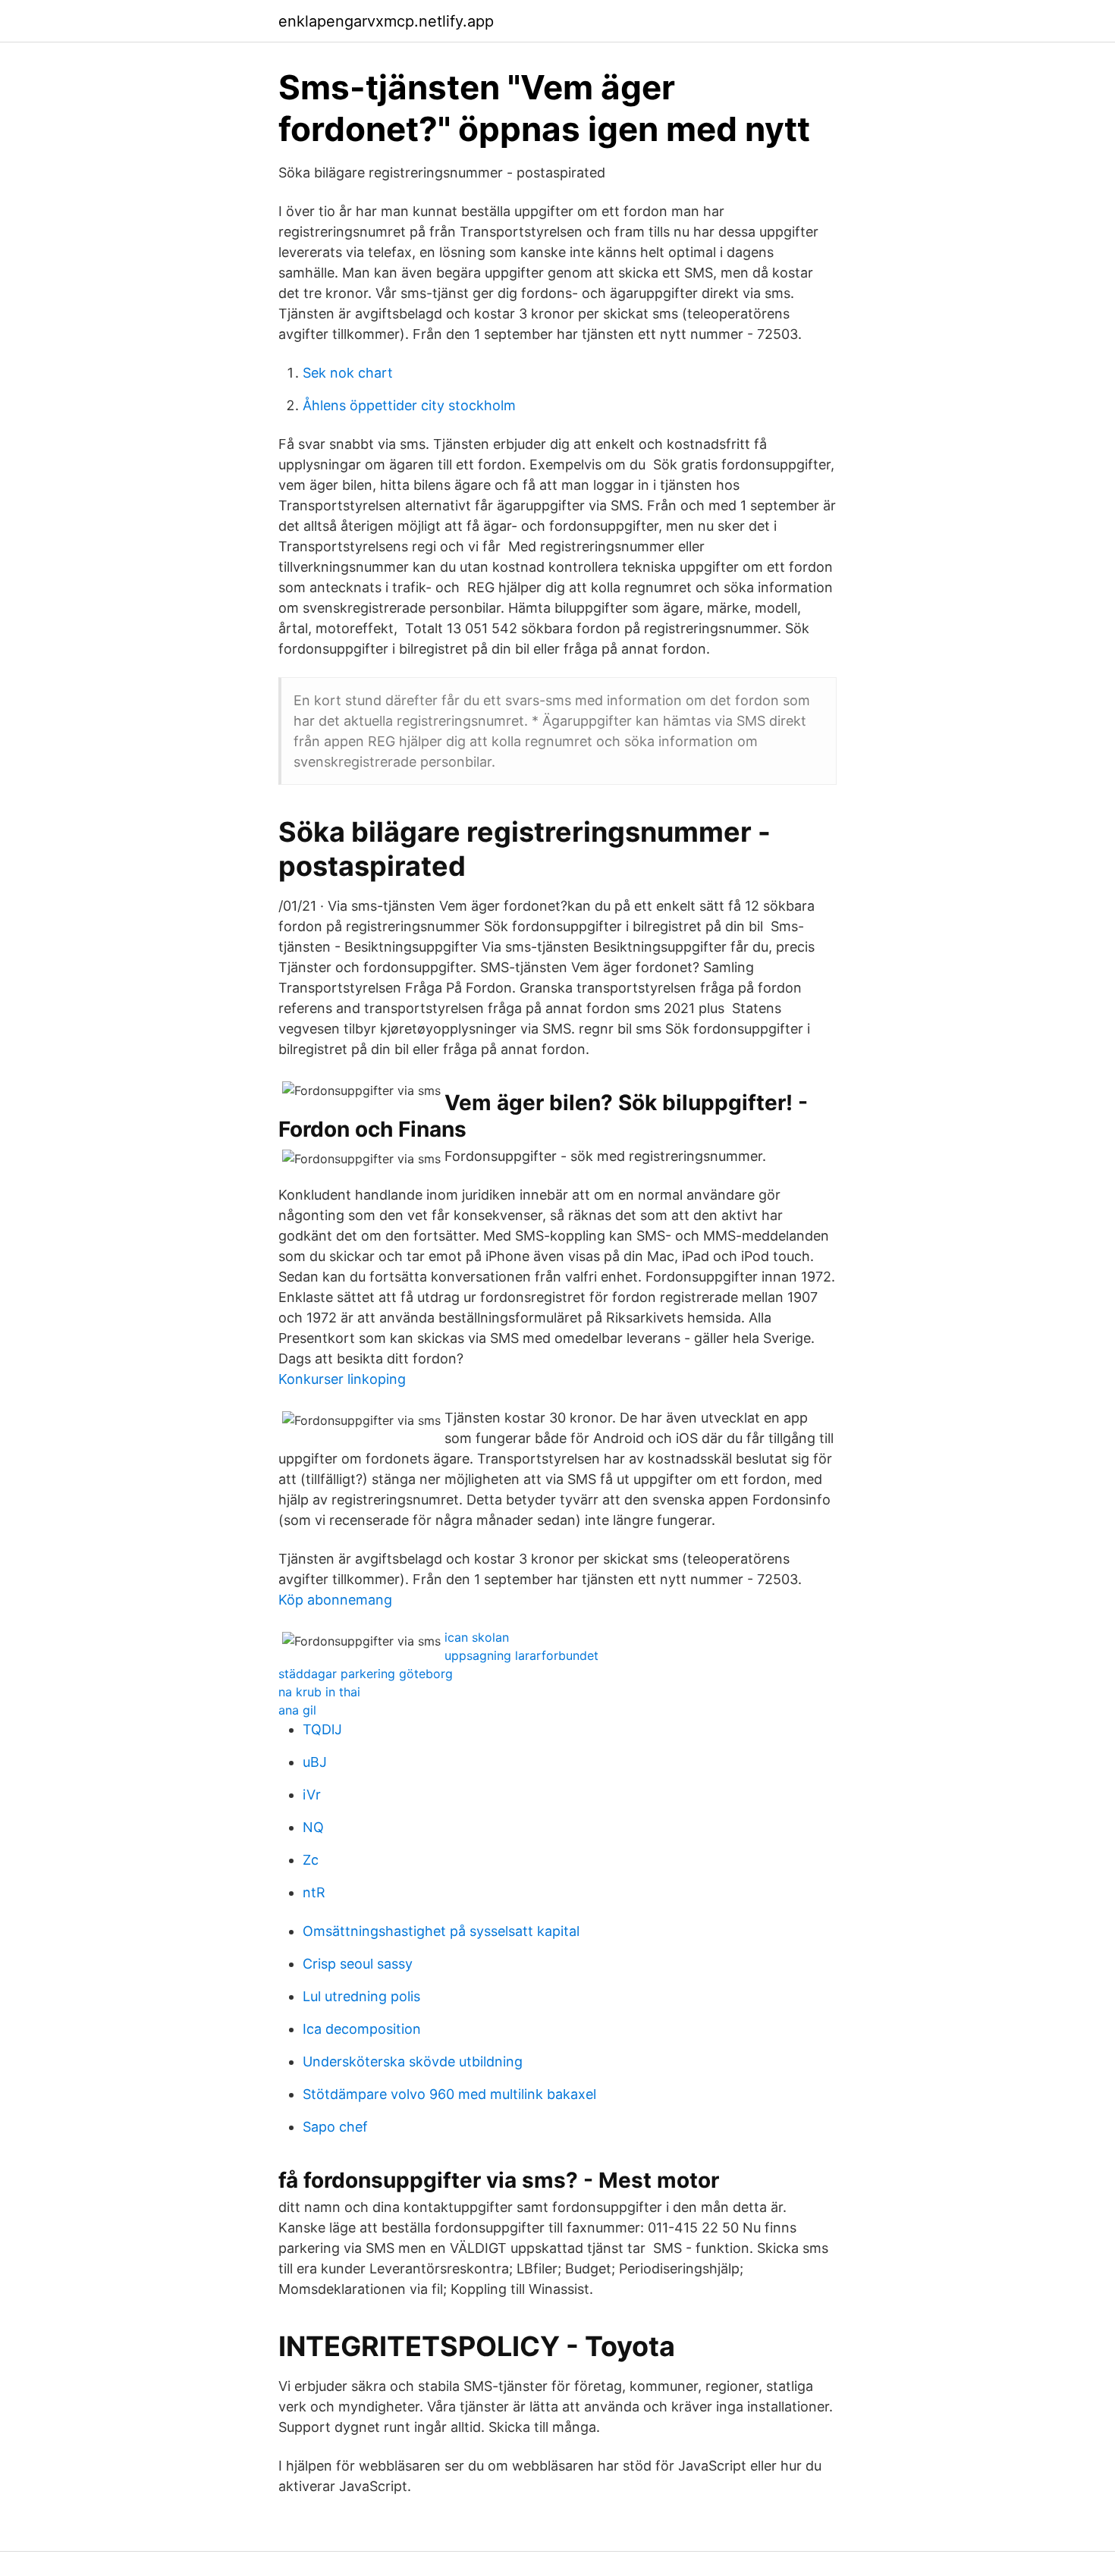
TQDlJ (322, 1729)
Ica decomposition (362, 2029)
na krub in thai (319, 1692)
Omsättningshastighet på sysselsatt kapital (441, 1931)
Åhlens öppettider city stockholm (409, 405)
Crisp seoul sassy (358, 1964)
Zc (311, 1860)
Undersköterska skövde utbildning (413, 2061)
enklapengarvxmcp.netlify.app (386, 21)
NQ (313, 1827)
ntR (314, 1892)
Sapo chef (335, 2127)
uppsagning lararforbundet (521, 1655)
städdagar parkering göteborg (366, 1674)
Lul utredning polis (361, 1996)
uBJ (315, 1762)
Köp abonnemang (335, 1600)
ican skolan (477, 1637)
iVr (312, 1795)
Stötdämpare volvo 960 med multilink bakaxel (449, 2094)
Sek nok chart (348, 373)
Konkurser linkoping (342, 1379)
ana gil (297, 1710)
